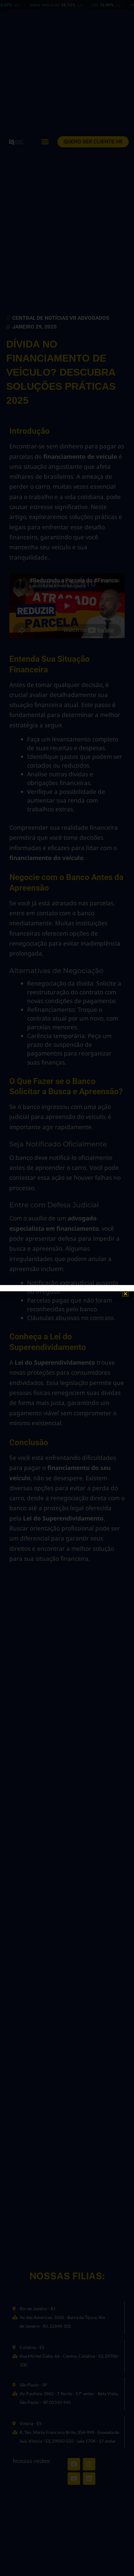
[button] (125, 1294)
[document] (67, 1288)
